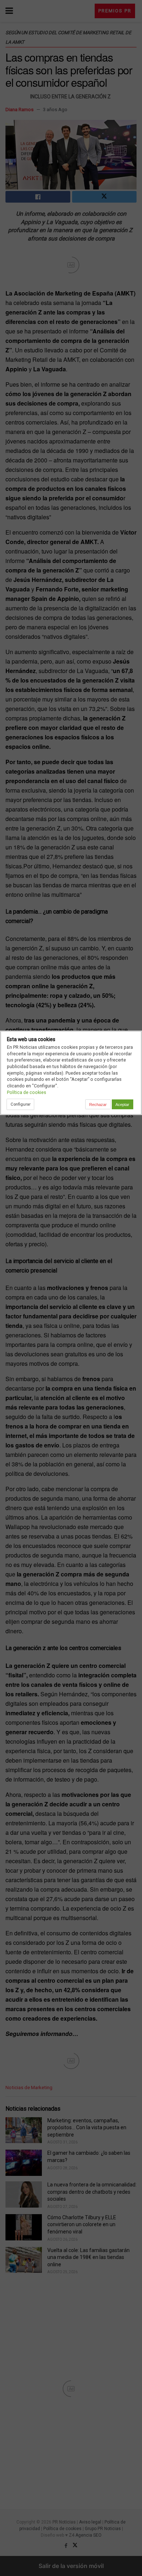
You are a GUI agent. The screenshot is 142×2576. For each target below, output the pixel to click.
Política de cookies (27, 1092)
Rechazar (98, 1105)
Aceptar (122, 1105)
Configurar (21, 1104)
